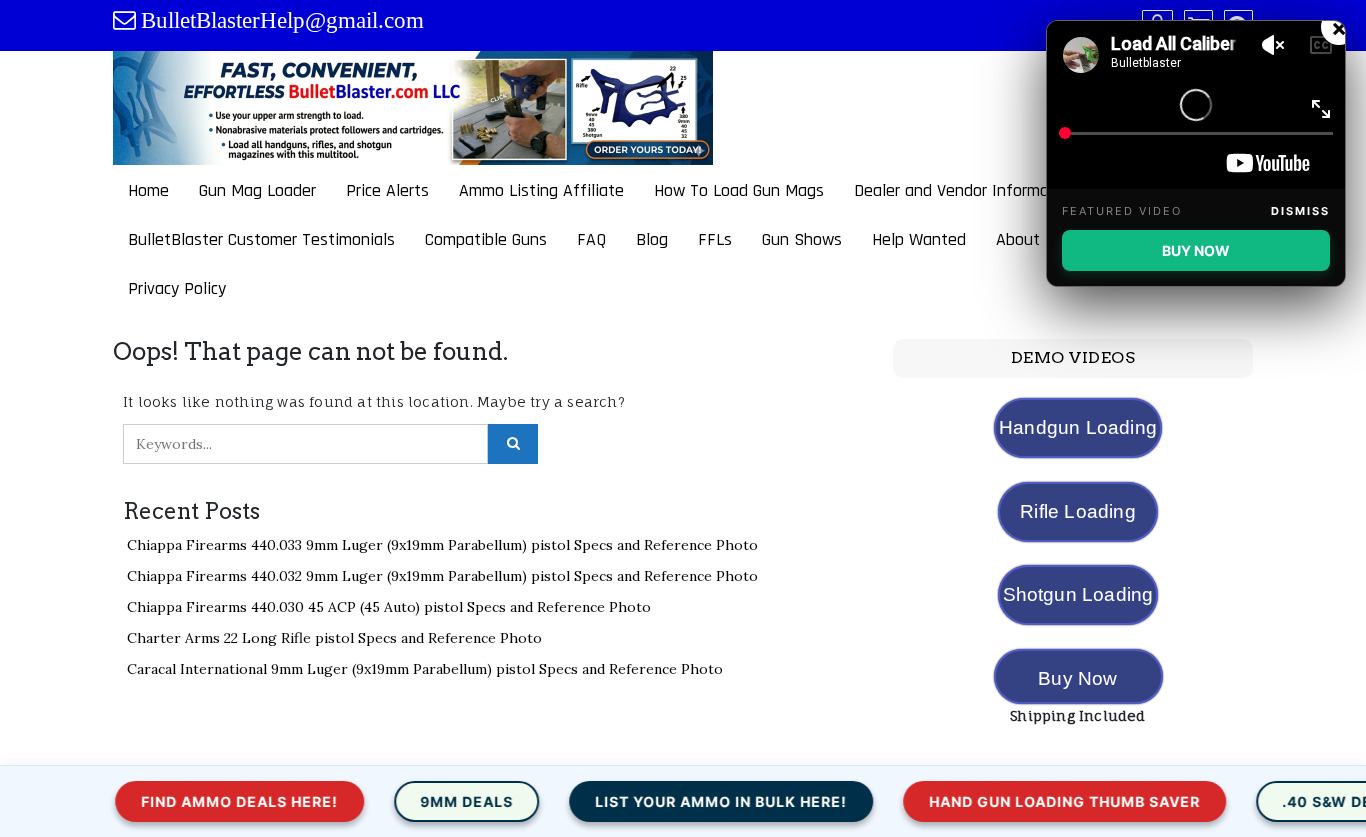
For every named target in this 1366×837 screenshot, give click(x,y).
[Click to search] (513, 444)
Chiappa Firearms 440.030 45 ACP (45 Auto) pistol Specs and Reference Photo (389, 607)
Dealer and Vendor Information (966, 190)
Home (148, 190)
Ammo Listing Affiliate (541, 190)
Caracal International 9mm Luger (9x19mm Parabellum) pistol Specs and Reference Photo (425, 669)
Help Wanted (919, 239)
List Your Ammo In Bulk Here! (681, 801)
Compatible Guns (486, 239)
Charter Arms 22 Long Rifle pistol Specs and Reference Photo (334, 638)
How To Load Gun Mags (739, 190)
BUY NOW (1196, 250)
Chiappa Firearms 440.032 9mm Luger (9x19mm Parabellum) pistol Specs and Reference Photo (442, 576)
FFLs (715, 239)
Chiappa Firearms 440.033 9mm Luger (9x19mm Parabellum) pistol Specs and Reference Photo (442, 545)
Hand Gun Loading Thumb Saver (1024, 801)
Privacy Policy (177, 288)
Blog (652, 239)
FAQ (591, 239)
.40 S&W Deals (1302, 801)
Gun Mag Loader (257, 190)
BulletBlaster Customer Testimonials (261, 239)
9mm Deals (426, 801)
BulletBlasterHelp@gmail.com (282, 20)
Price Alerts (387, 190)
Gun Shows (802, 239)
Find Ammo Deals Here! (199, 801)
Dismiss (1300, 211)
